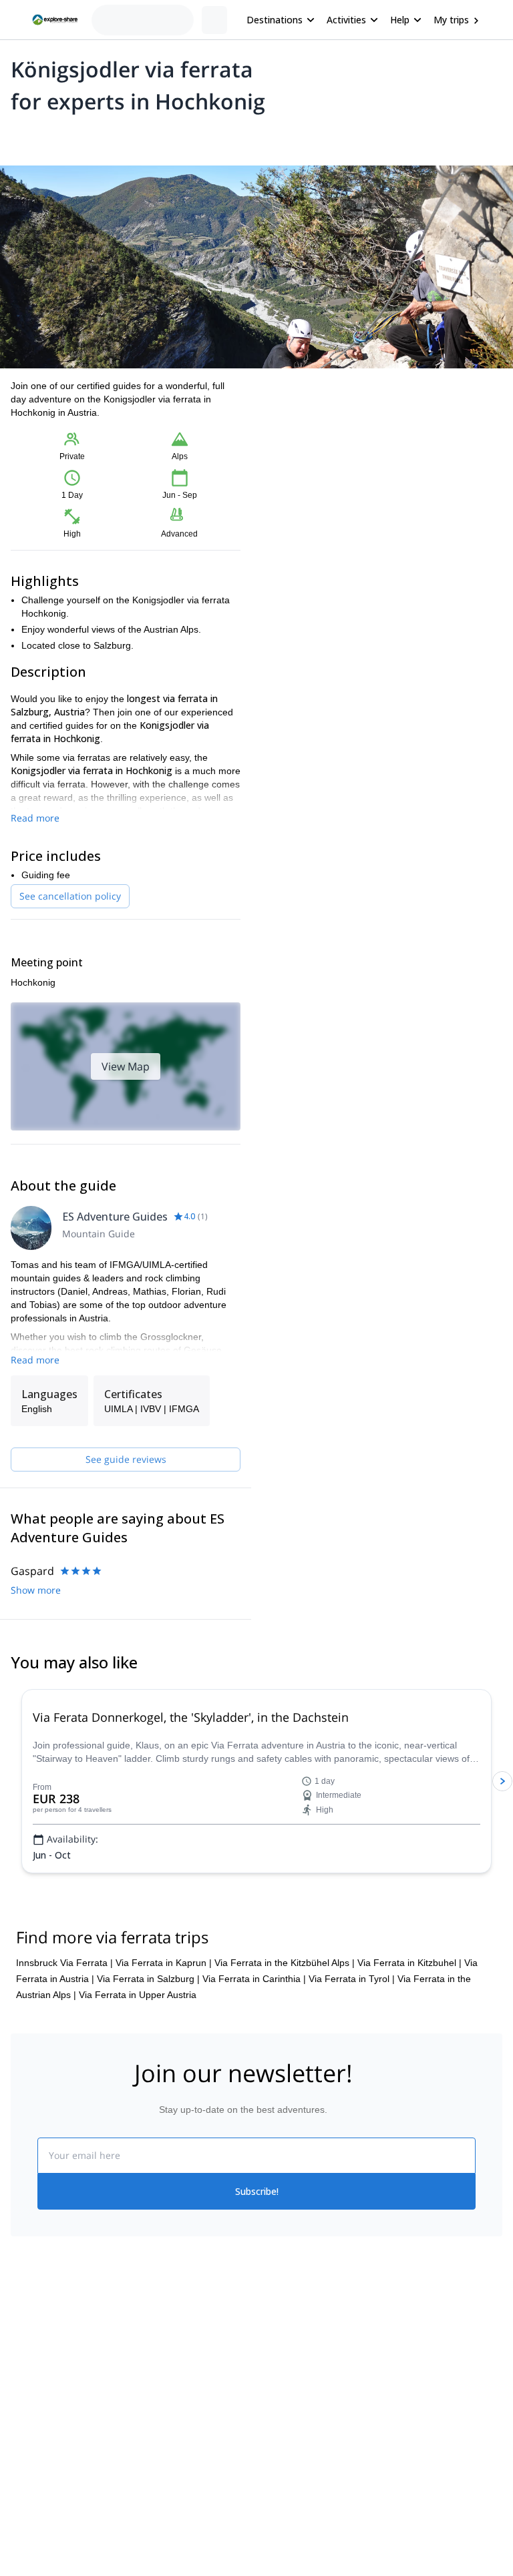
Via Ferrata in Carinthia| (254, 1979)
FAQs (145, 2402)
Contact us (156, 2373)
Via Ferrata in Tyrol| (352, 1979)
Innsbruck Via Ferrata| (64, 1963)
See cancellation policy (70, 896)
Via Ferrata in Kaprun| (164, 1963)
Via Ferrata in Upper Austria (138, 1995)
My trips (451, 20)
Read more (35, 818)
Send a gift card (44, 2464)
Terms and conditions (179, 2432)
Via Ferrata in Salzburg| (148, 1979)
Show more (36, 1590)
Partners (29, 2376)
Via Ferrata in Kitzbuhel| (409, 1963)
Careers (28, 2435)
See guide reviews (126, 1459)
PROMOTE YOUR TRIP (441, 2343)
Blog (266, 2346)
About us (29, 2346)
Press (23, 2405)
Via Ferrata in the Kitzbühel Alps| (285, 1963)
